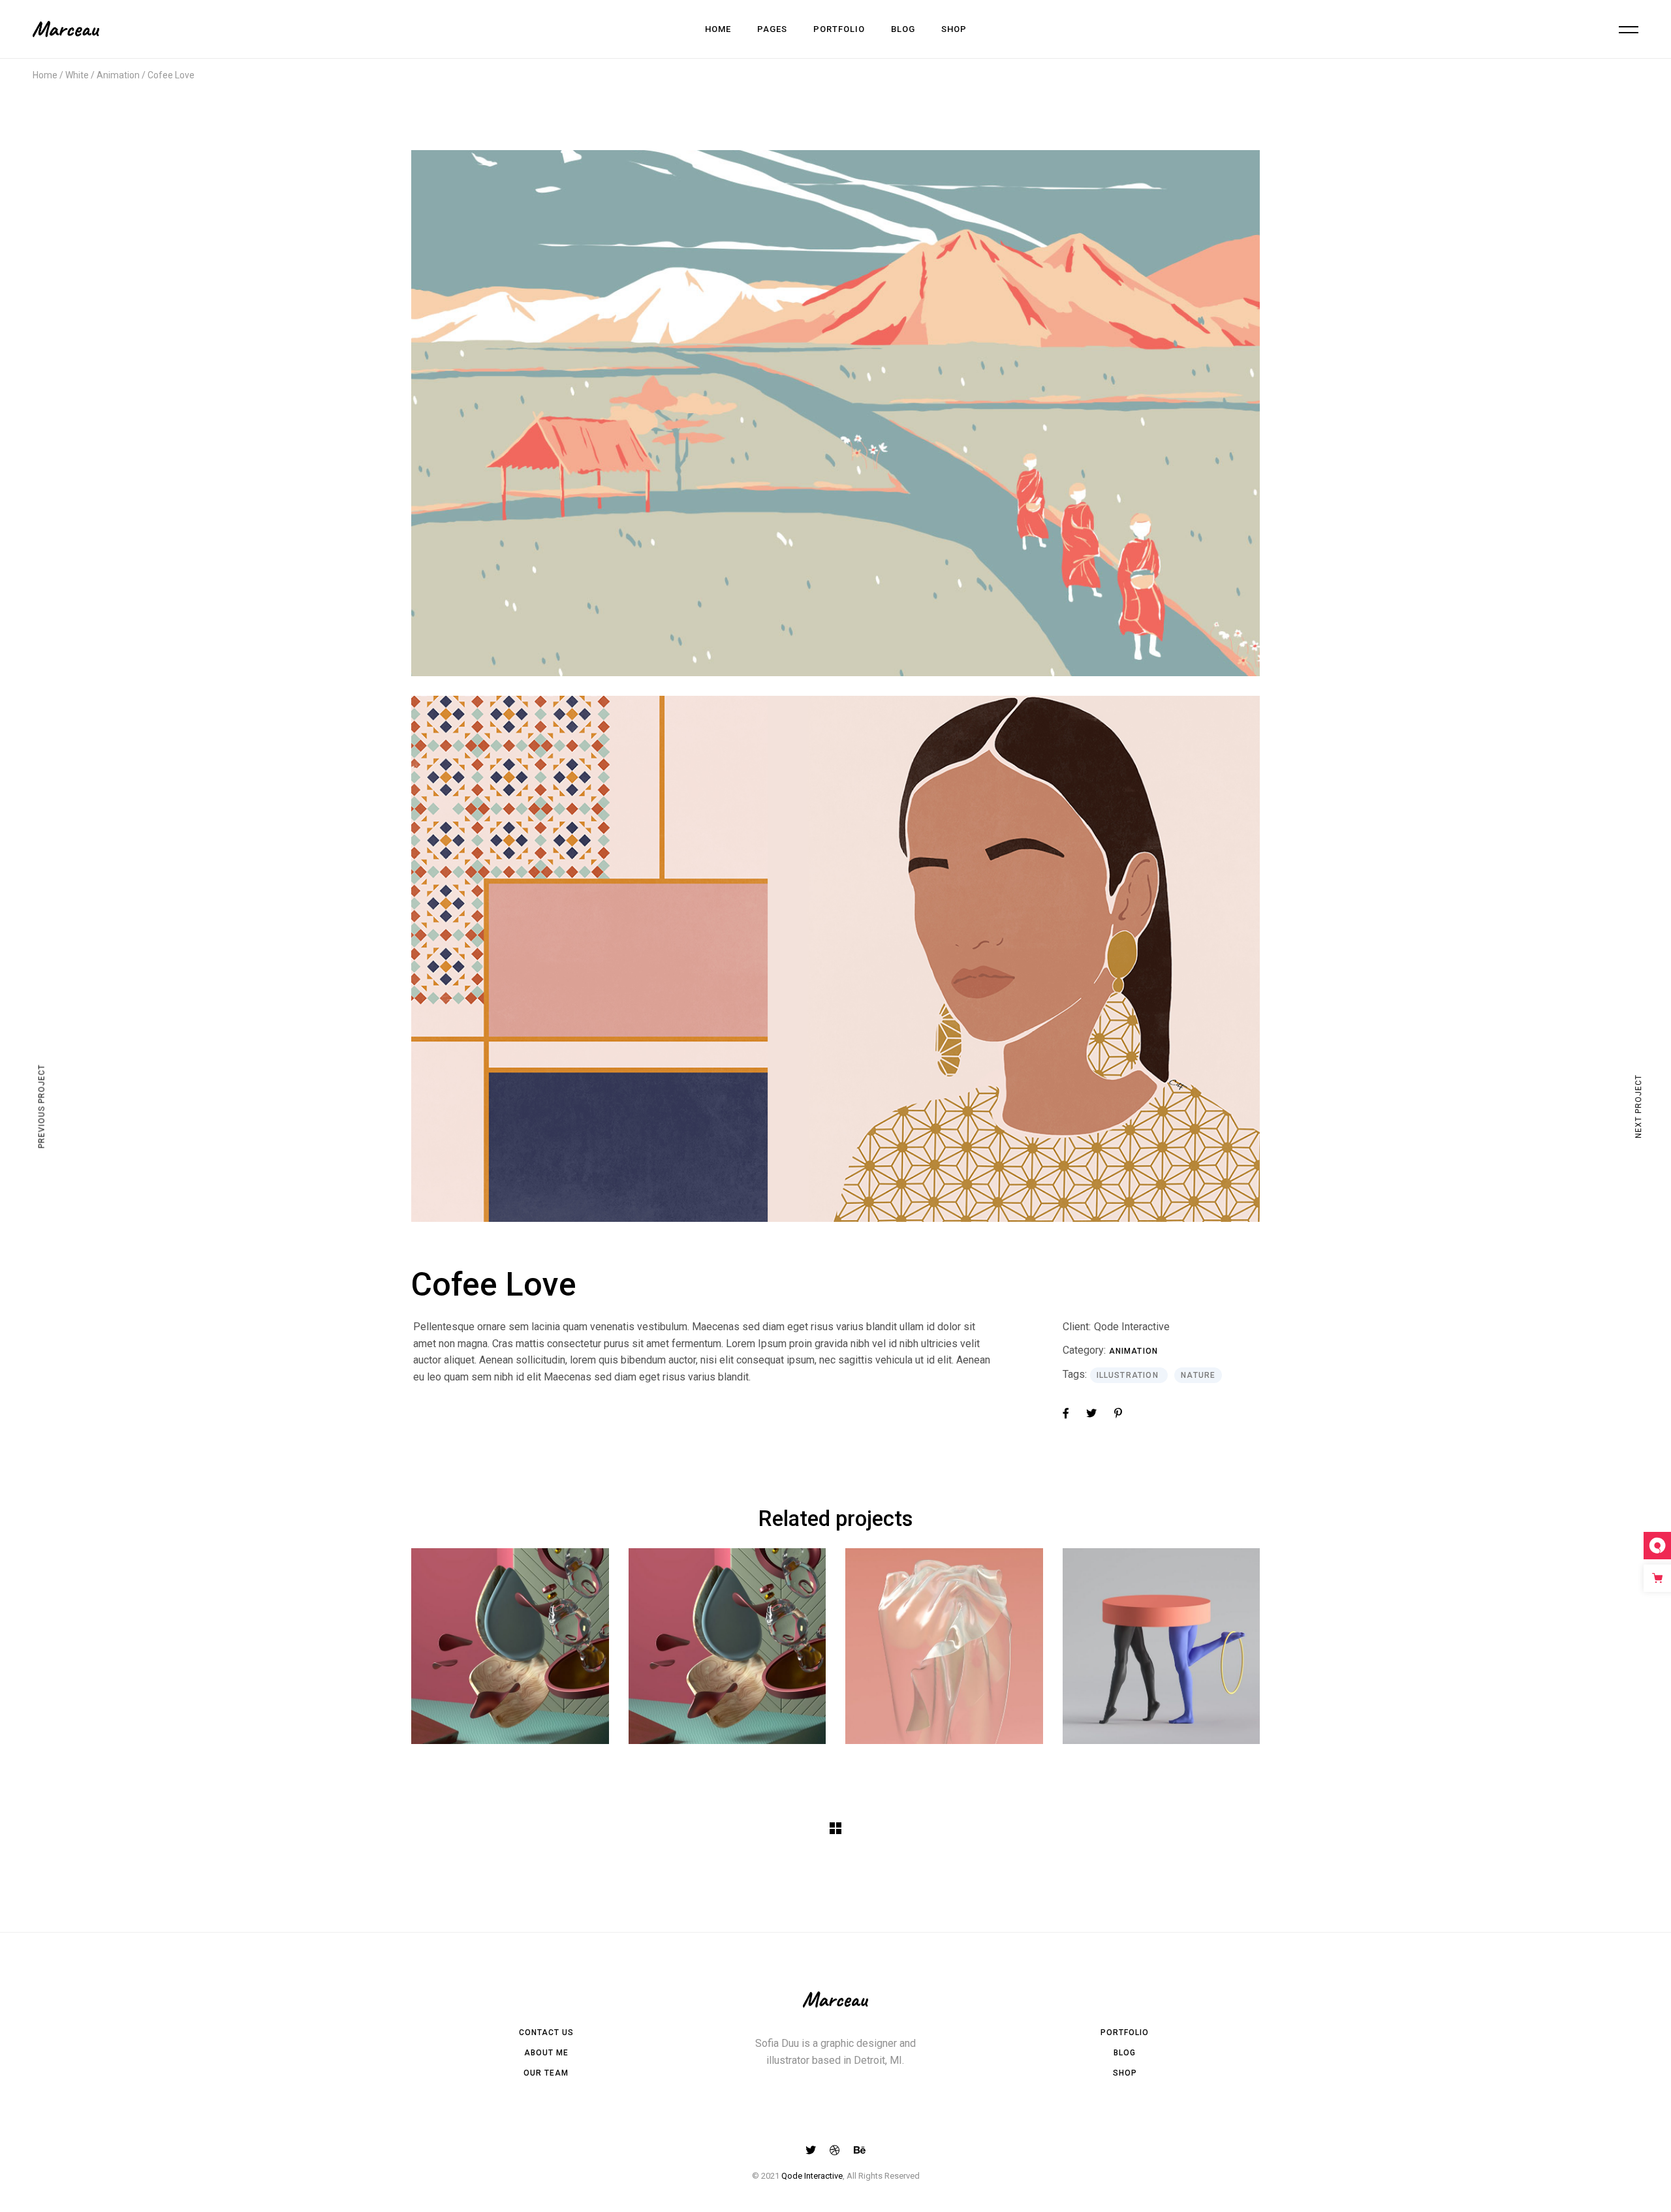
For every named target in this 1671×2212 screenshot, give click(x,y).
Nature (1198, 1375)
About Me (546, 2053)
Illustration (1129, 1375)
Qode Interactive (1132, 1327)
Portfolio (1125, 2033)
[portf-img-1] (835, 413)
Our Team (546, 2073)
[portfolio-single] (835, 959)
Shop (1125, 2073)
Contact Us (546, 2033)
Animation (1134, 1351)
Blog (1125, 2053)
